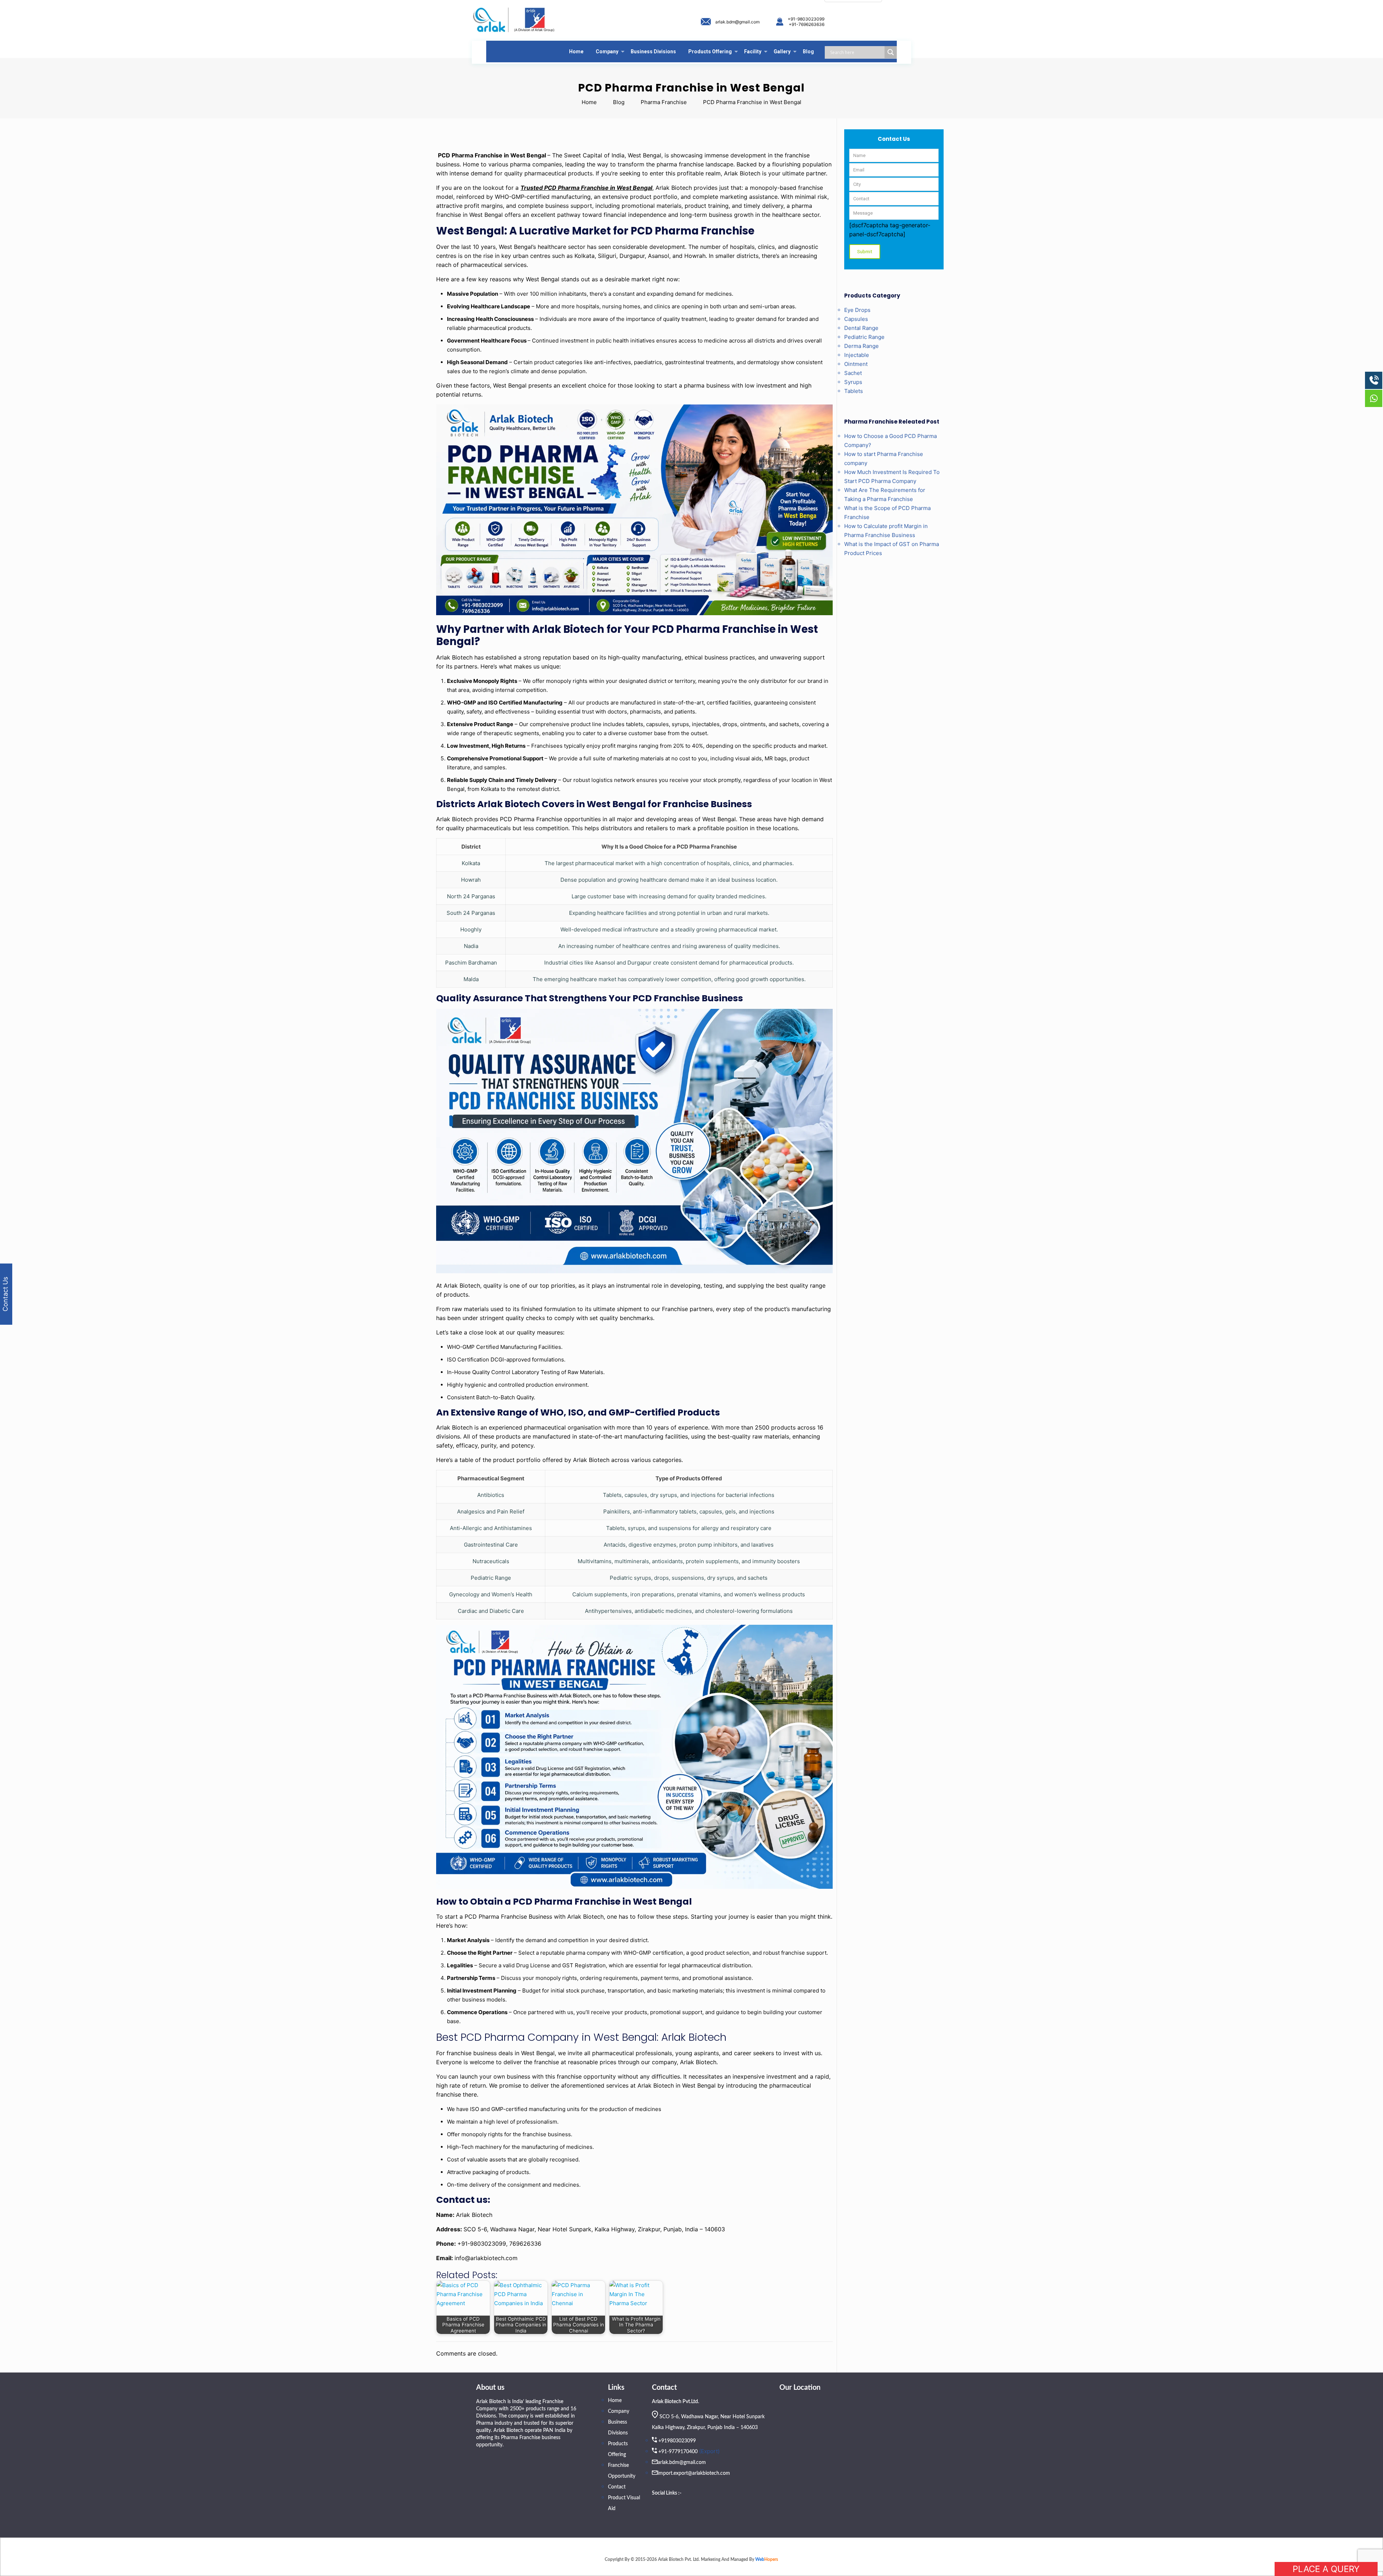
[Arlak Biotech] (514, 20)
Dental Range (861, 328)
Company (619, 2411)
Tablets (854, 391)
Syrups (853, 382)
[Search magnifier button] (891, 52)
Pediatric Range (864, 337)
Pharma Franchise (664, 102)
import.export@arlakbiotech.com (694, 2473)
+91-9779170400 (678, 2452)
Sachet (853, 373)
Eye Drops (857, 310)
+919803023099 (677, 2441)
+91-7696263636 (807, 24)
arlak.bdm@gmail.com (737, 22)
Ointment (856, 364)
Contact (617, 2487)
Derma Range (861, 346)
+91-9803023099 (806, 19)
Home (589, 102)
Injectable (857, 355)
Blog (619, 102)
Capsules (856, 319)
